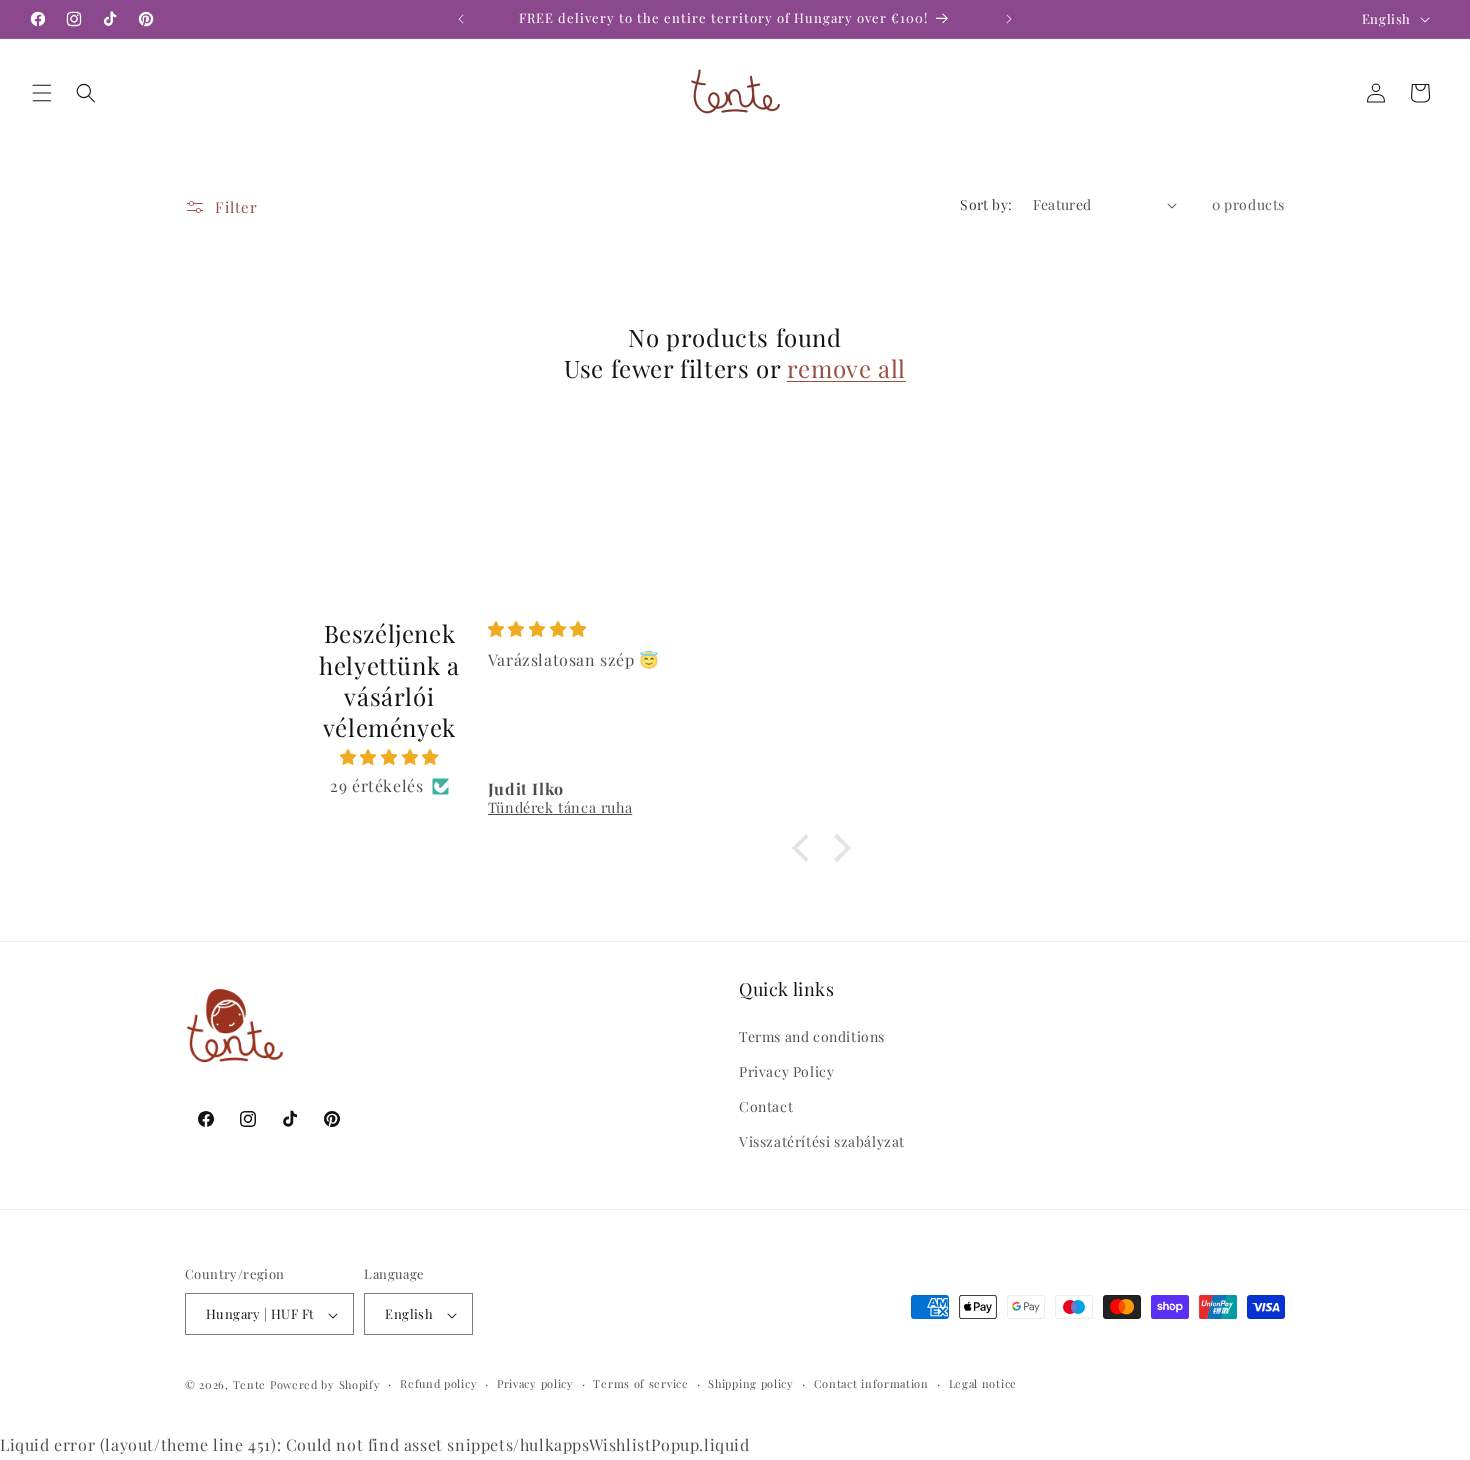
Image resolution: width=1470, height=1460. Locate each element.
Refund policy (438, 1383)
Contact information (871, 1383)
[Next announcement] (1009, 19)
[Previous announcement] (461, 19)
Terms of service (640, 1383)
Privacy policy (535, 1383)
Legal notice (983, 1383)
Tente (250, 1385)
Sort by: (986, 204)
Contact (766, 1106)
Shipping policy (751, 1383)
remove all (846, 368)
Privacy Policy (786, 1070)
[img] (389, 757)
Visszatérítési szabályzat (822, 1141)
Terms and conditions (812, 1035)
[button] (42, 93)
